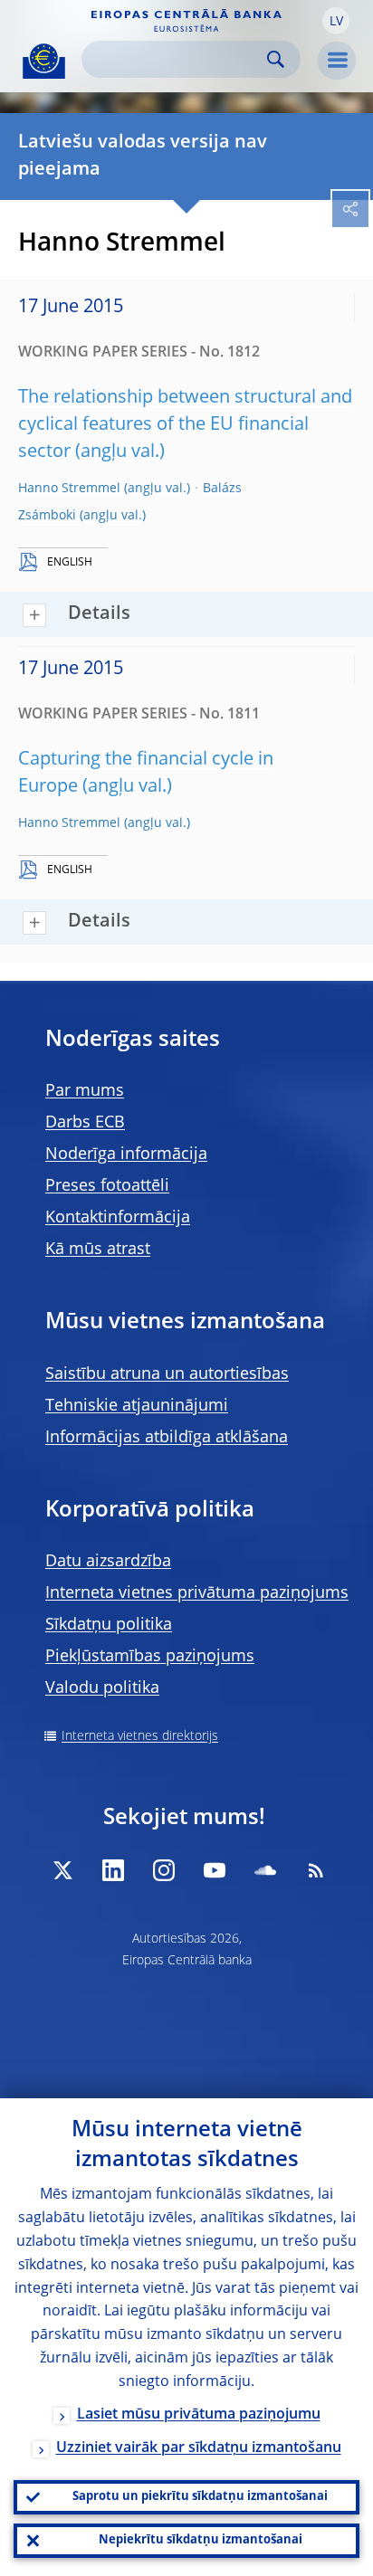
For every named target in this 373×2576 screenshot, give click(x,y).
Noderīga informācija (126, 1155)
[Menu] (337, 61)
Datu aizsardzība (108, 1562)
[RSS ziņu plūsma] (316, 1870)
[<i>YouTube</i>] (215, 1870)
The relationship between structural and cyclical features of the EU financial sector (185, 425)
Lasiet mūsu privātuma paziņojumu (199, 2415)
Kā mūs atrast (98, 1250)
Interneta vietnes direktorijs (140, 1736)
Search (276, 59)
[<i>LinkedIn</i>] (113, 1870)
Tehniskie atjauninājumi (137, 1406)
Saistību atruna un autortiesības (167, 1374)
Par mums (85, 1091)
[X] (62, 1870)
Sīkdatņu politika (109, 1625)
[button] (336, 21)
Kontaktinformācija (118, 1218)
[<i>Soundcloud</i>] (265, 1870)
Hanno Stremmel (69, 489)
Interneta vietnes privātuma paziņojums (197, 1593)
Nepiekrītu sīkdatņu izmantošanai (201, 2540)
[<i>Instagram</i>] (164, 1870)
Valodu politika (102, 1688)
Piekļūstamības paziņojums (150, 1657)
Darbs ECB (85, 1123)
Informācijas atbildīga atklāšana (167, 1438)
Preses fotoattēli (107, 1186)
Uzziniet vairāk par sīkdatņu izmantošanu (199, 2448)
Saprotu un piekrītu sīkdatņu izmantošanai (200, 2497)
